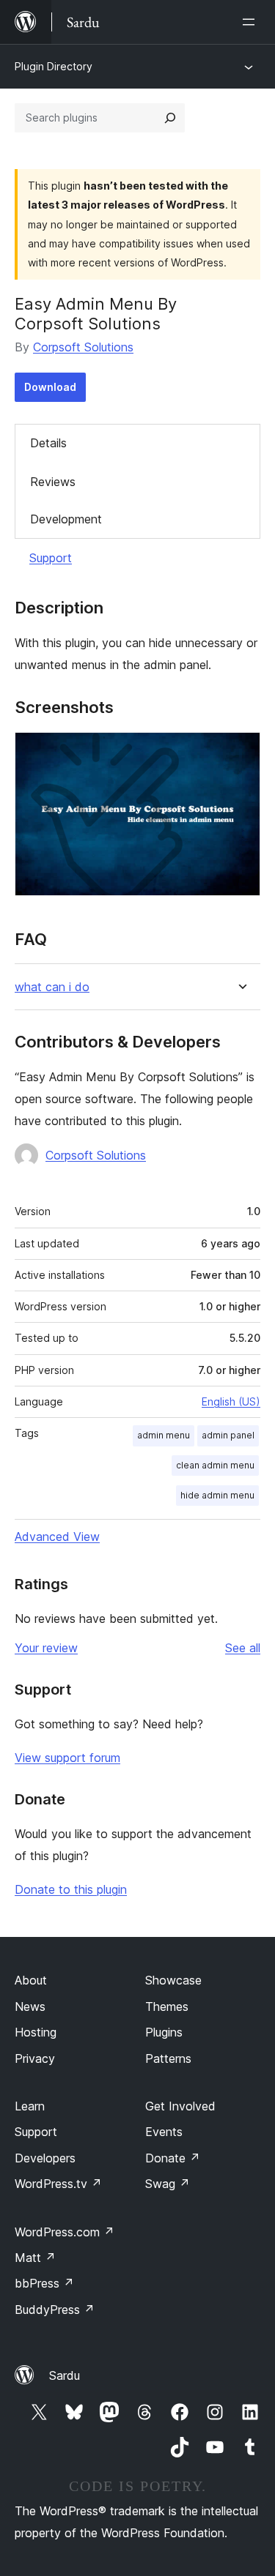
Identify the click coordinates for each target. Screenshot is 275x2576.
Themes (167, 2006)
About (31, 1980)
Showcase (173, 1980)
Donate (173, 2158)
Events (164, 2132)
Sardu (65, 2375)
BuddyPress (55, 2310)
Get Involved (180, 2106)
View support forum (67, 1758)
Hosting (36, 2032)
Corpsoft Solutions (83, 347)
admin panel (228, 1435)
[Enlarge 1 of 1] (241, 752)
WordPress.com (65, 2232)
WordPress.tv (58, 2184)
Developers (45, 2158)
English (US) (231, 1401)
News (30, 2006)
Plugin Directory (54, 66)
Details (48, 443)
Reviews (53, 482)
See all (243, 1648)
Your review (46, 1648)
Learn (30, 2106)
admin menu (164, 1435)
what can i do (52, 987)
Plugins (164, 2032)
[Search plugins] (170, 118)
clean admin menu (215, 1465)
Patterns (168, 2058)
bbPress (44, 2283)
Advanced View (57, 1537)
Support (51, 558)
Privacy (35, 2058)
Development (66, 519)
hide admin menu (217, 1495)
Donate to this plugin (71, 1889)
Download (50, 387)
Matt (35, 2258)
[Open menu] (252, 22)
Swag (168, 2184)
